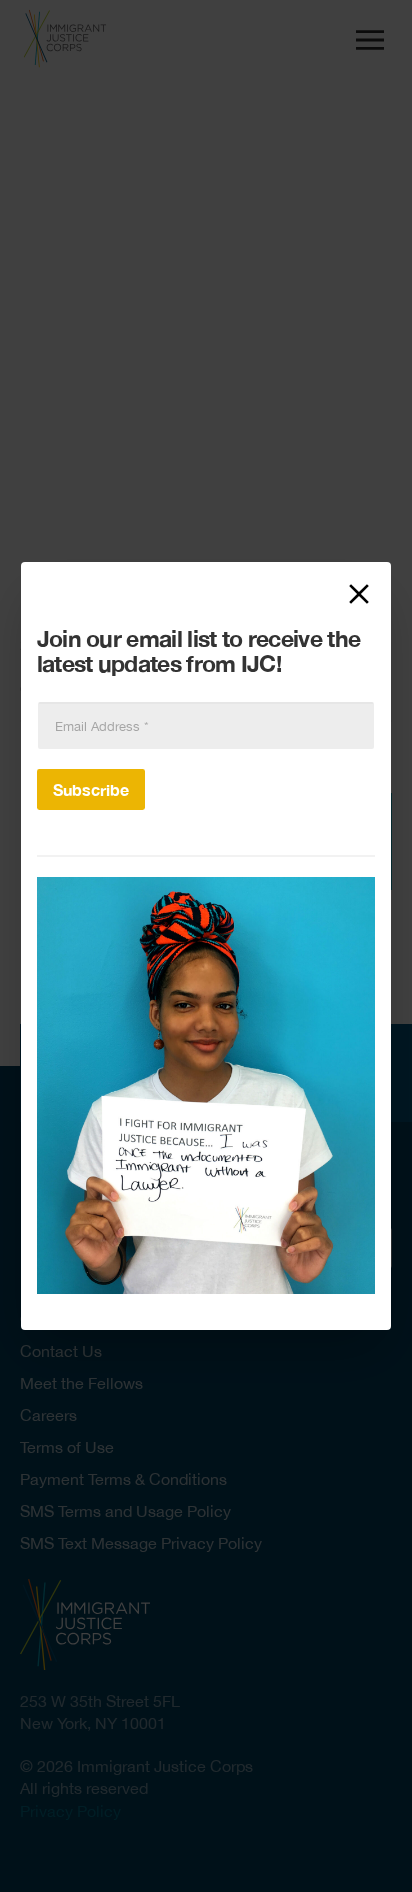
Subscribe (91, 789)
